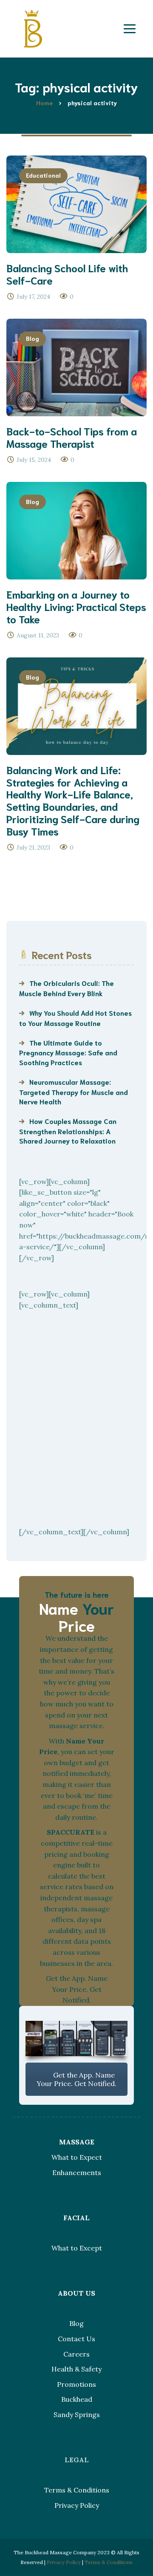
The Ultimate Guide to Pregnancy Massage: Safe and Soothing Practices (68, 1052)
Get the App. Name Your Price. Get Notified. (76, 2079)
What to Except (77, 2248)
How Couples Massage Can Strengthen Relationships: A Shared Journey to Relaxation (68, 1131)
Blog (33, 338)
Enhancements (77, 2173)
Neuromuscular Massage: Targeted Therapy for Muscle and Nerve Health (74, 1091)
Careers (76, 2354)
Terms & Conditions (77, 2490)
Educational (43, 175)
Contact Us (76, 2339)
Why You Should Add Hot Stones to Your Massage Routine (75, 1017)
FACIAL (76, 2218)
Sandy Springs (77, 2415)
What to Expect (77, 2157)
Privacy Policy (77, 2505)
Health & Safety (76, 2369)
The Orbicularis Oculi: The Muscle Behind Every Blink (67, 988)
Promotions (76, 2384)
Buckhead (77, 2399)
